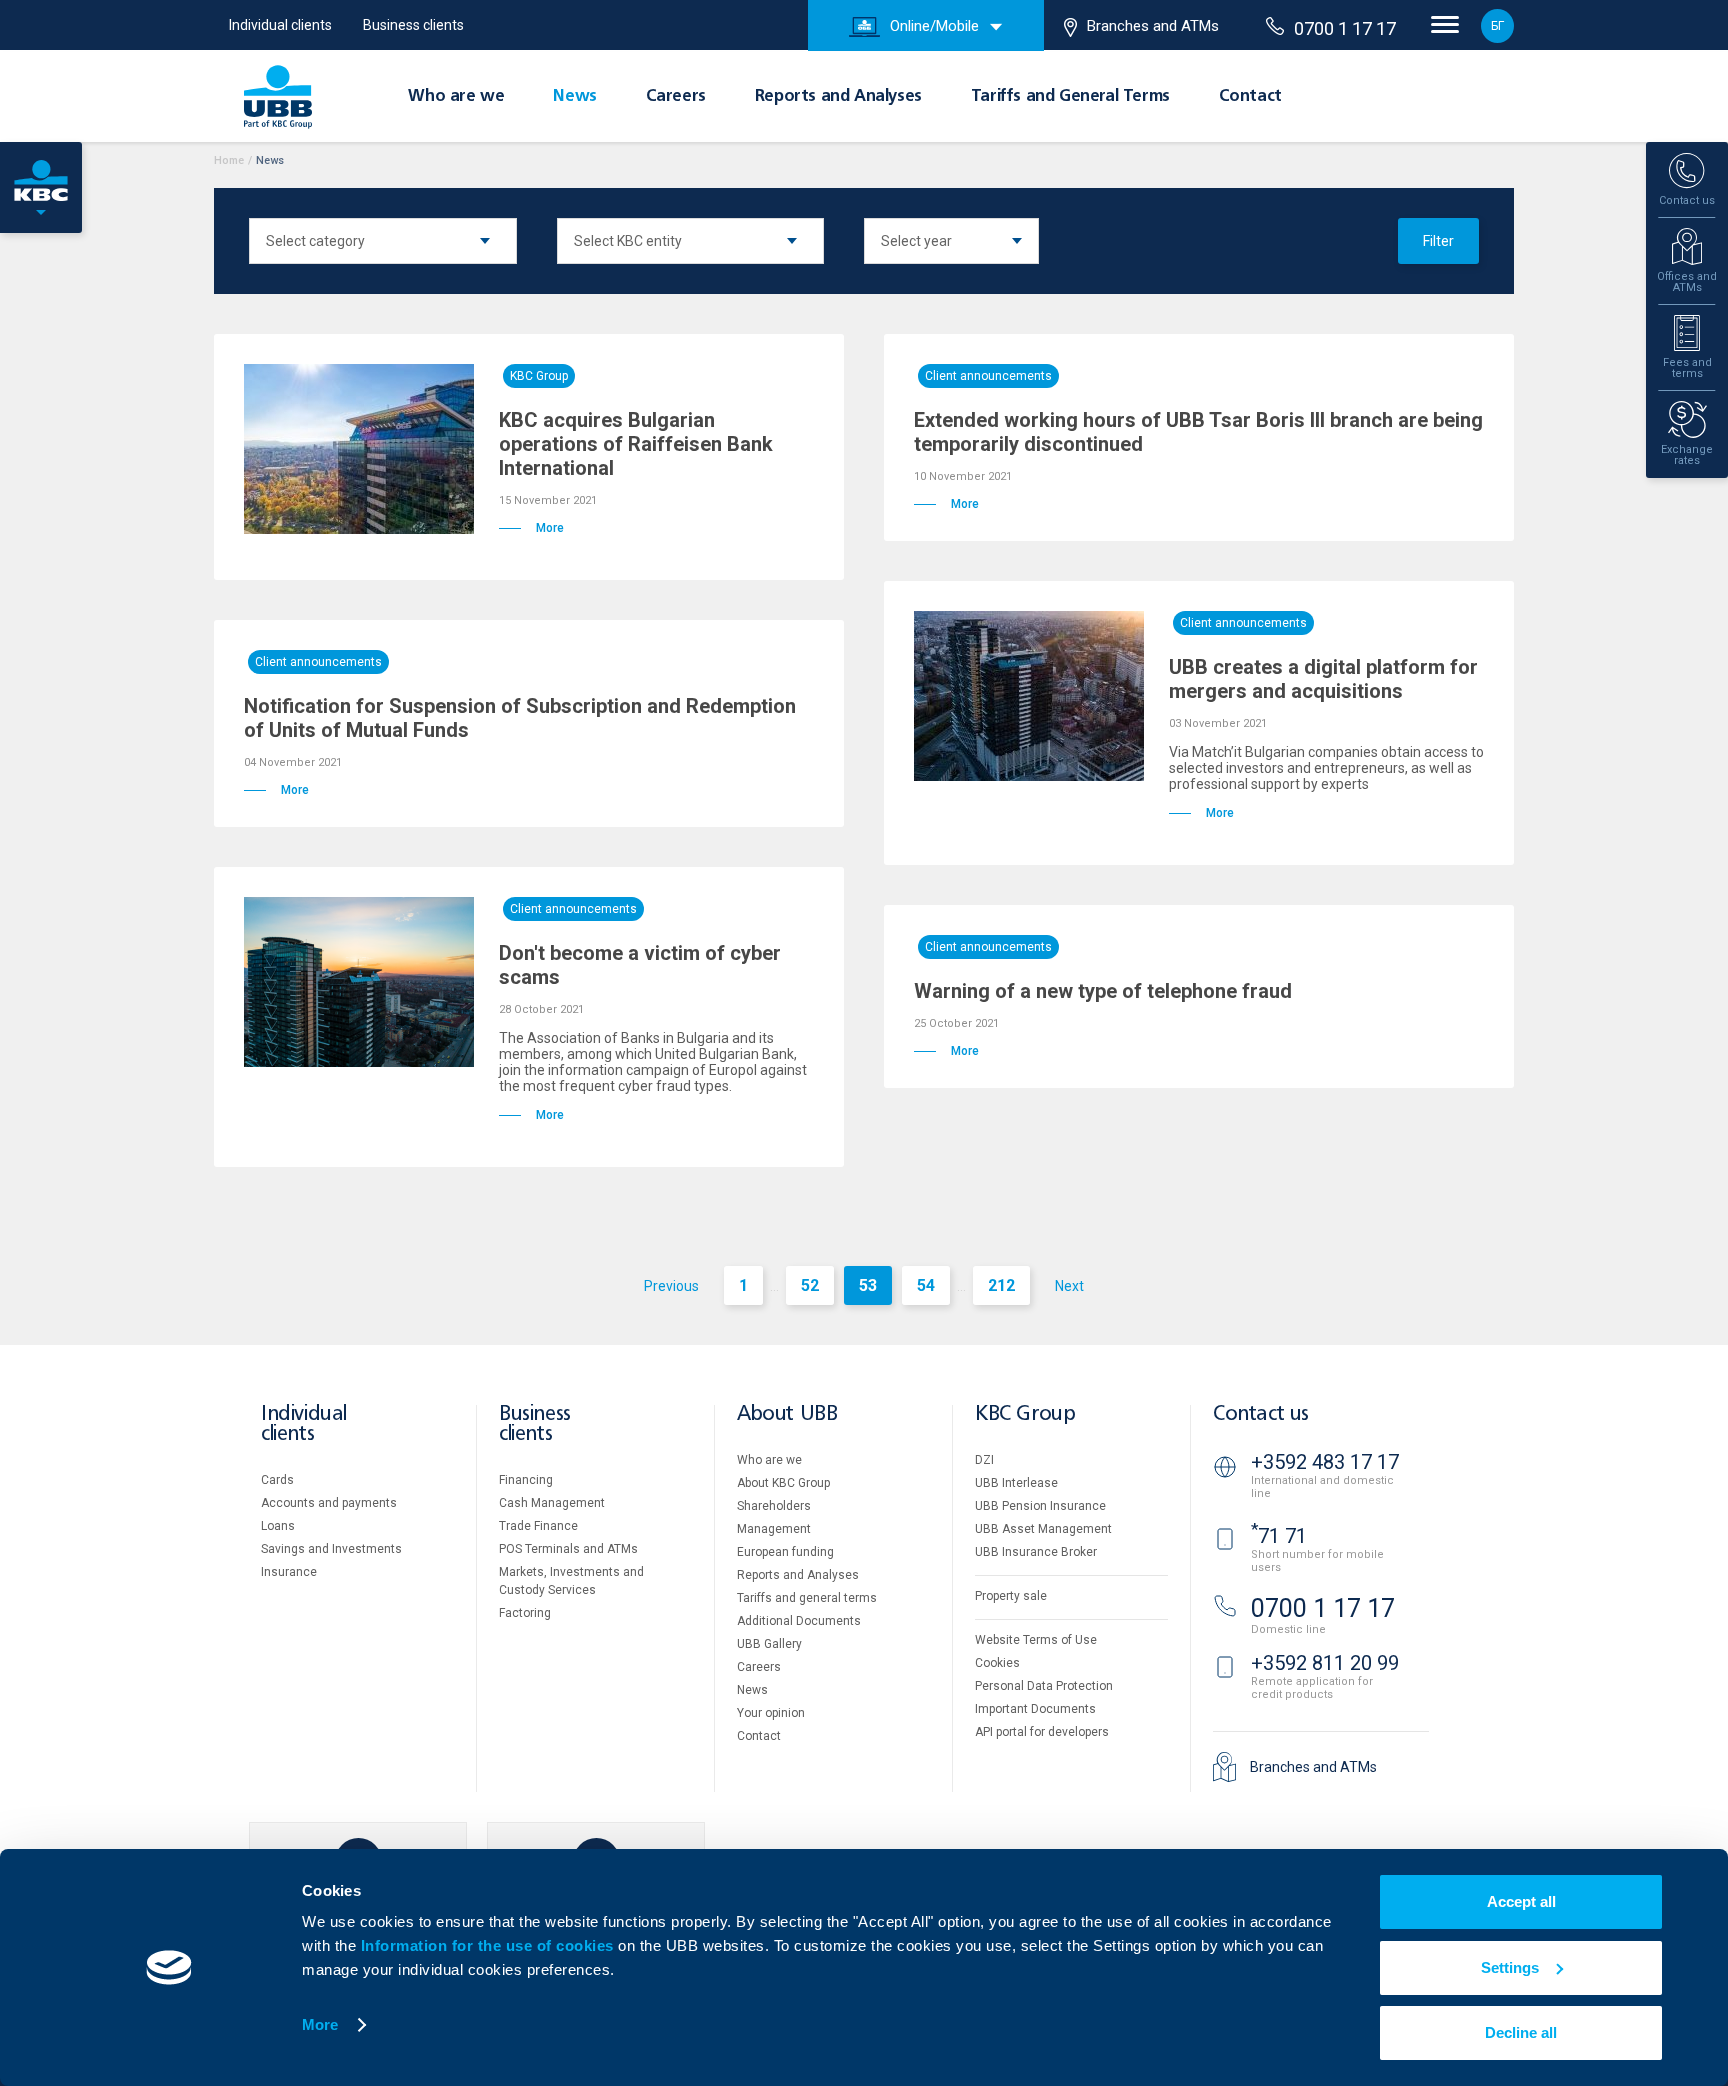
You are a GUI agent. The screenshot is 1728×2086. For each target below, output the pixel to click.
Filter (1438, 241)
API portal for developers (1042, 1732)
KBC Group (539, 376)
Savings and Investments (331, 1549)
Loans (278, 1526)
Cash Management (552, 1503)
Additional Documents (799, 1621)
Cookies (997, 1663)
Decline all (1521, 2032)
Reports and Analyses (838, 97)
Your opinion (771, 1713)
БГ (1497, 26)
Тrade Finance (538, 1526)
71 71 (1279, 1536)
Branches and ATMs (1153, 26)
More (320, 2024)
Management (774, 1529)
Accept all (1521, 1901)
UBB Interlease (1016, 1483)
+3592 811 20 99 (1325, 1663)
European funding (785, 1552)
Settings (1510, 1967)
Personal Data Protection (1044, 1686)
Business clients (413, 25)
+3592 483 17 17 (1325, 1462)
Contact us (1261, 1414)
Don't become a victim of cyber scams (640, 965)
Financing (526, 1480)
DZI (984, 1460)
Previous (671, 1286)
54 (926, 1285)
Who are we (456, 97)
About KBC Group (783, 1483)
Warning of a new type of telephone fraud (1103, 991)
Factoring (525, 1613)
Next (1069, 1286)
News (574, 97)
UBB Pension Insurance (1040, 1506)
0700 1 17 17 (1345, 28)
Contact (1250, 97)
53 (868, 1285)
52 (810, 1285)
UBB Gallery (769, 1644)
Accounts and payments (329, 1503)
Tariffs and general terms (807, 1598)
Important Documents (1035, 1709)
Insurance (289, 1572)
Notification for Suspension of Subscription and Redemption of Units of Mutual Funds (520, 718)
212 (1001, 1285)
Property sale (1011, 1596)
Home (229, 160)
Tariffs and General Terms (1070, 97)
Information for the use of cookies (490, 1945)
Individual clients (280, 25)
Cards (277, 1480)
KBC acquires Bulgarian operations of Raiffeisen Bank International (636, 444)
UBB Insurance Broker (1036, 1552)
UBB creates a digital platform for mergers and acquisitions (1323, 679)
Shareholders (774, 1506)
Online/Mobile (934, 26)
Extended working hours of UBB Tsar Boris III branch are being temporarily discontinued (1198, 432)
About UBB (787, 1414)
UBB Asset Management (1043, 1529)
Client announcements (988, 376)
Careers (676, 97)
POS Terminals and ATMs (568, 1549)
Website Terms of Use (1036, 1640)
